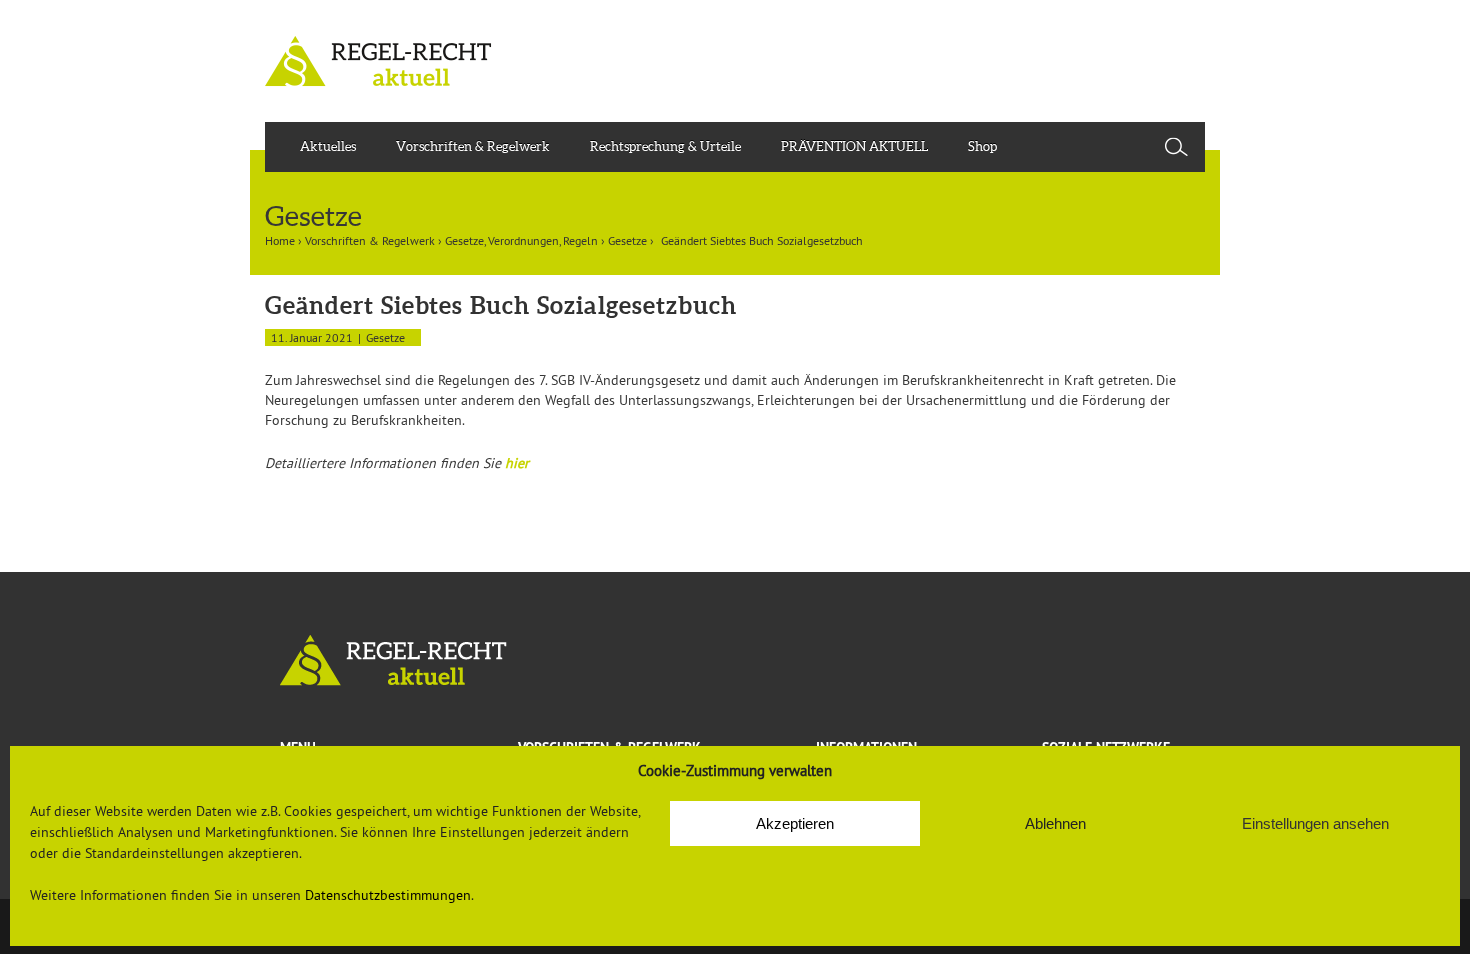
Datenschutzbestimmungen (388, 895)
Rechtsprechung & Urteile (665, 146)
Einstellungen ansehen (1315, 823)
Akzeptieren (795, 823)
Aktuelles (328, 146)
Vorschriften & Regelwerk (473, 146)
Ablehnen (1055, 823)
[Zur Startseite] (735, 660)
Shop (982, 146)
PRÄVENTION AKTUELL (854, 146)
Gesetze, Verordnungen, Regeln (521, 240)
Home (280, 240)
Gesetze (627, 240)
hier (517, 463)
